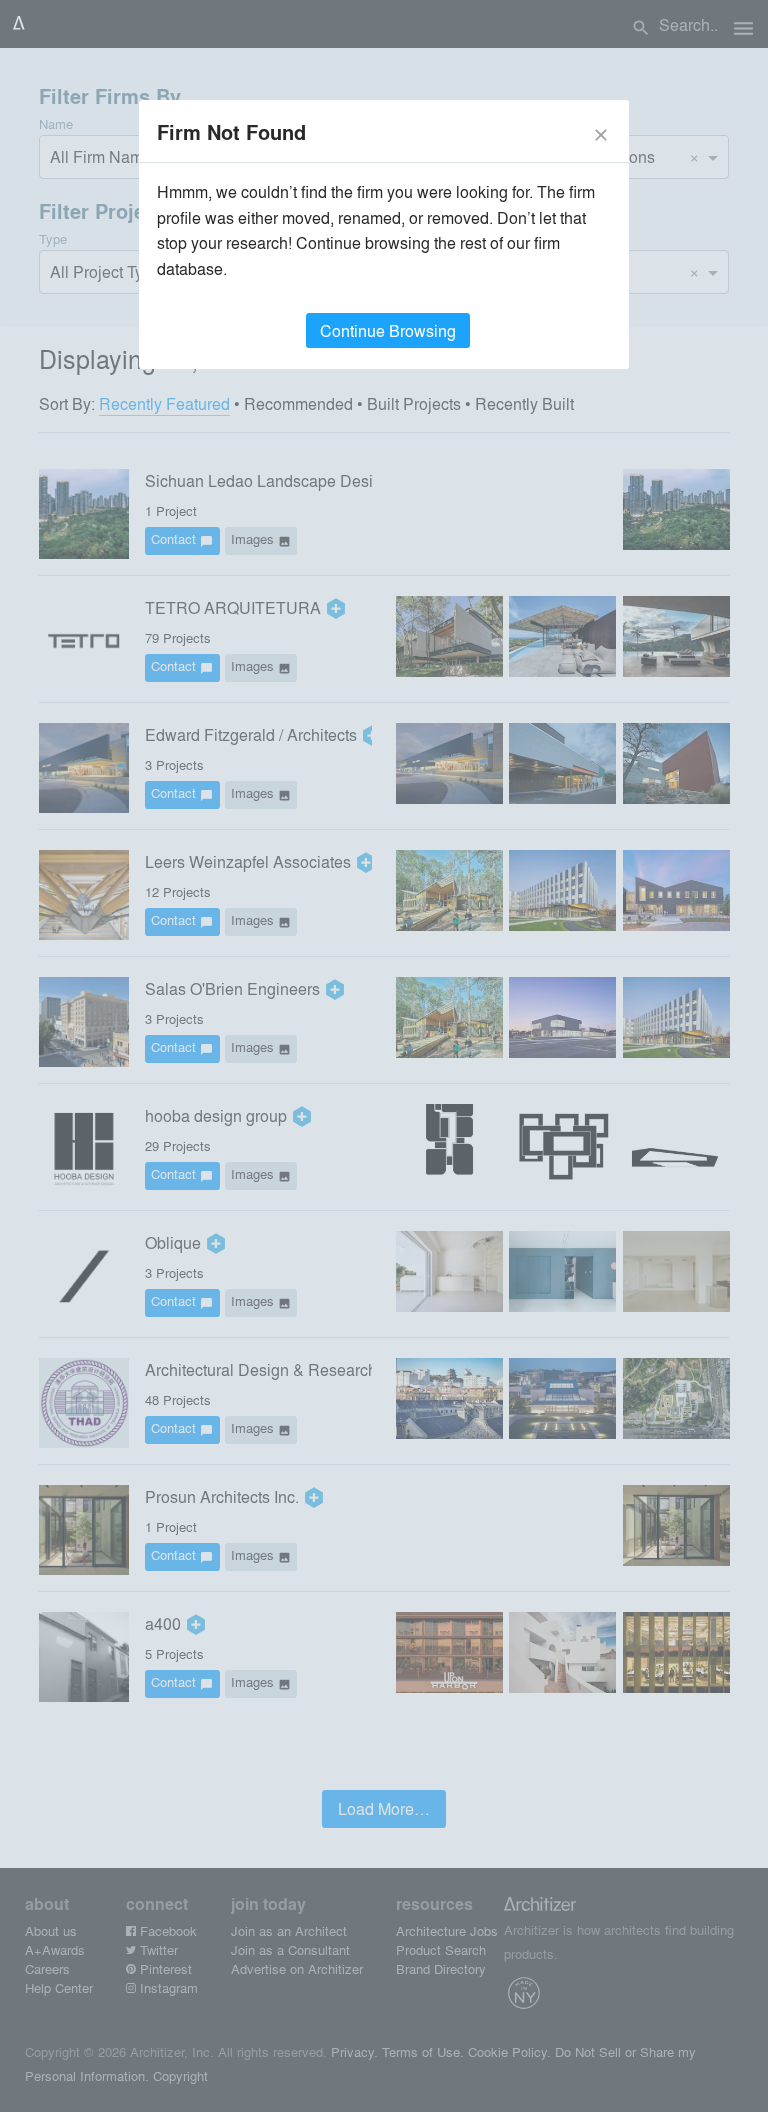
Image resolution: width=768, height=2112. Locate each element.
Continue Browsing (388, 330)
